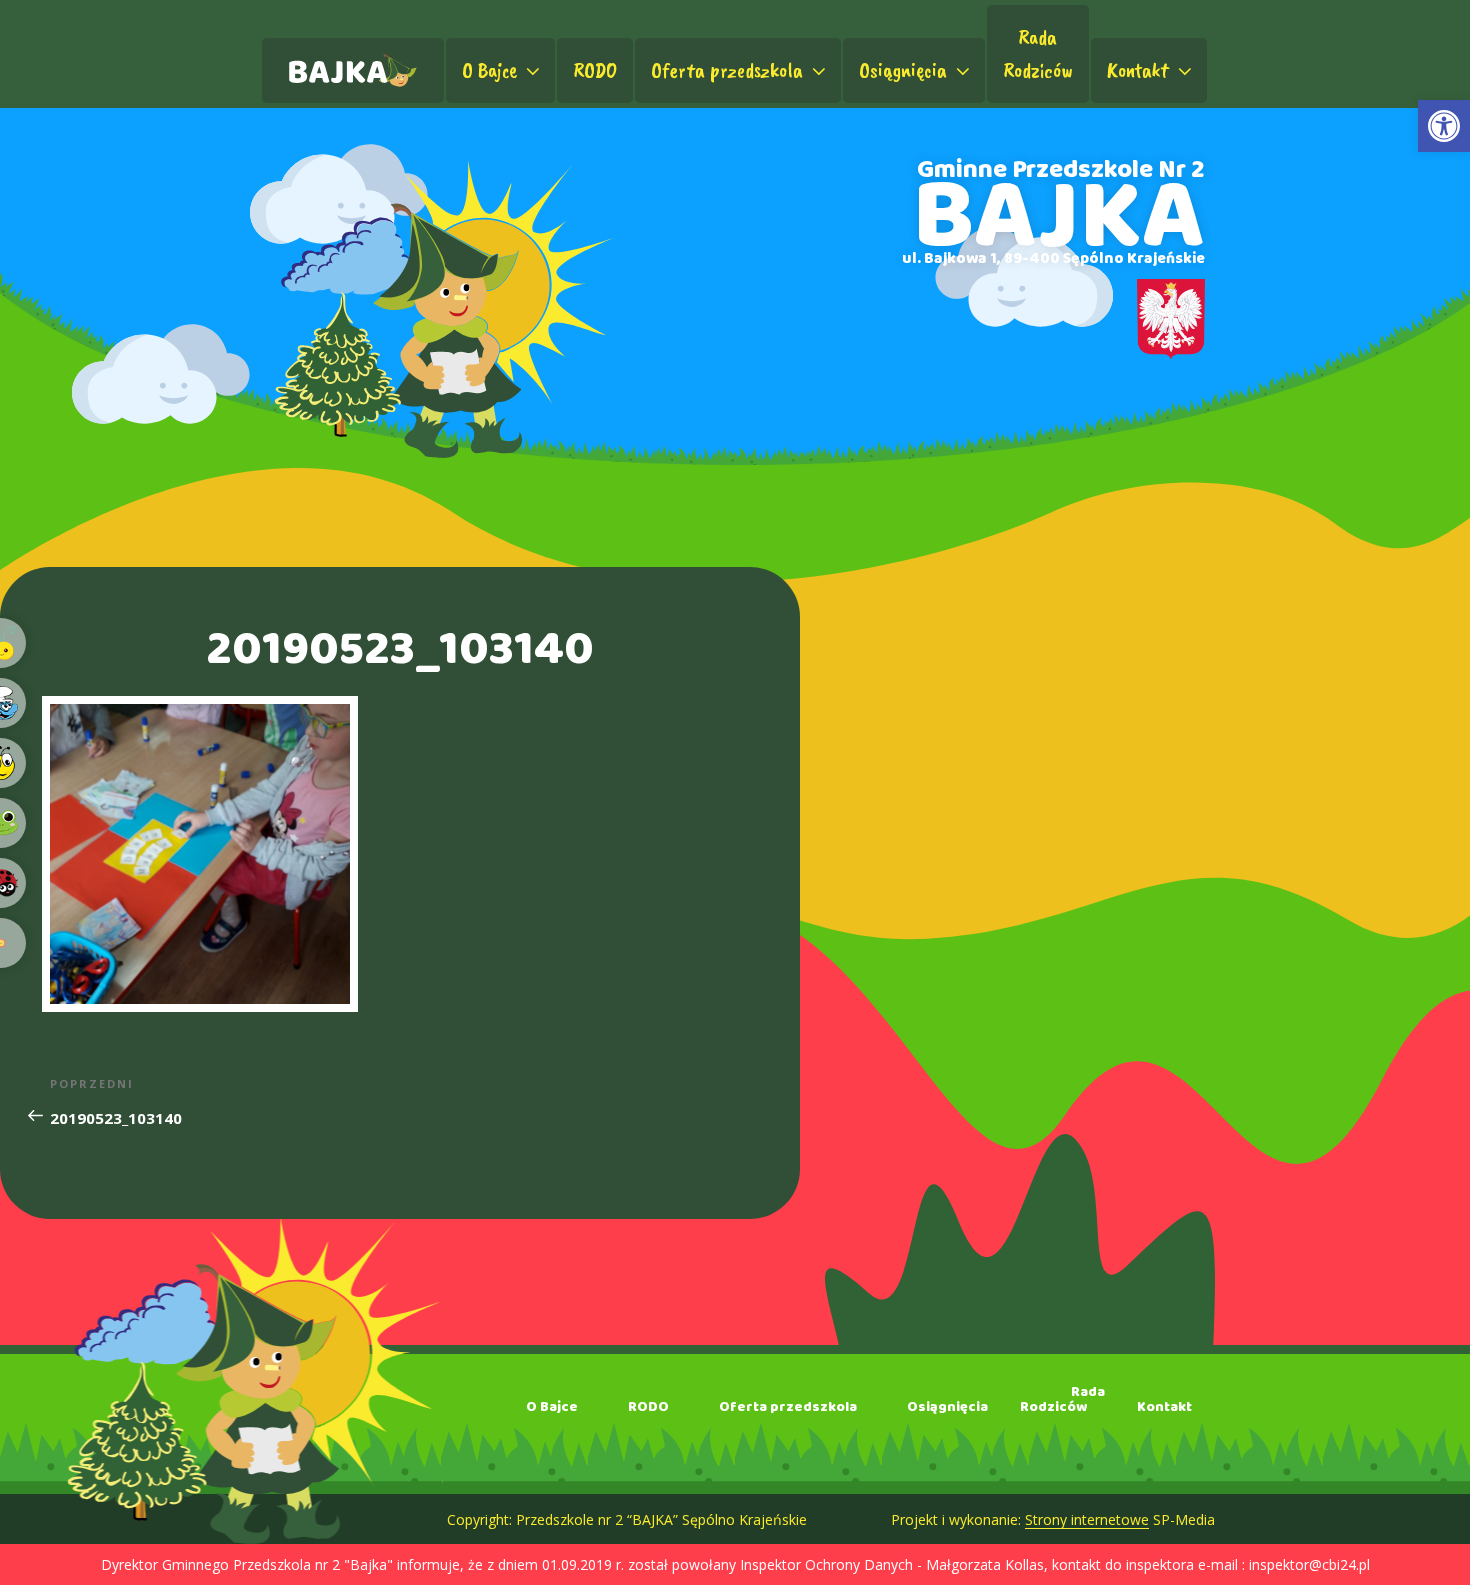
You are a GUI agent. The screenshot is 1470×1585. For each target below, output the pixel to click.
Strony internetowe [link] (1087, 1519)
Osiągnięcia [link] (903, 70)
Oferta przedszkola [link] (727, 70)
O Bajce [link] (489, 70)
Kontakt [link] (1138, 70)
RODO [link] (595, 70)
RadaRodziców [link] (1038, 53)
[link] (1444, 126)
